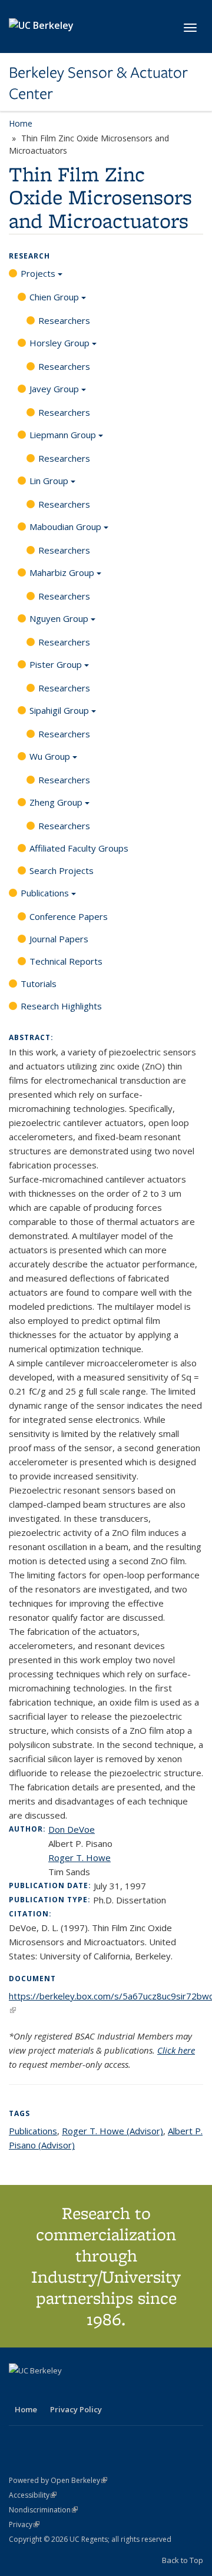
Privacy (24, 2524)
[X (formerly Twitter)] (19, 2390)
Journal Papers (59, 939)
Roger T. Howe (79, 1857)
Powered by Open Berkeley (58, 2480)
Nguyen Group (59, 618)
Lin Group (49, 481)
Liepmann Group (63, 435)
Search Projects (62, 870)
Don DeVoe (72, 1829)
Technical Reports (66, 961)
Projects (38, 273)
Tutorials (39, 984)
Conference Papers (69, 916)
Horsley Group (59, 343)
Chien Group (54, 297)
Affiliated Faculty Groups (79, 848)
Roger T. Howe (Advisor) (112, 2131)
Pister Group (56, 664)
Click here (176, 2050)
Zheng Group (56, 802)
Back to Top (183, 2560)
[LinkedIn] (42, 2390)
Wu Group (50, 756)
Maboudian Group (65, 527)
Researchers (64, 320)
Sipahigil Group (59, 710)
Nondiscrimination (43, 2510)
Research (29, 256)
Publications (45, 893)
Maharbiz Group (62, 572)
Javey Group (54, 389)
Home (21, 123)
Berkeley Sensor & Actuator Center (98, 83)
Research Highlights (61, 1006)
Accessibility (33, 2495)
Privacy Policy (76, 2409)
